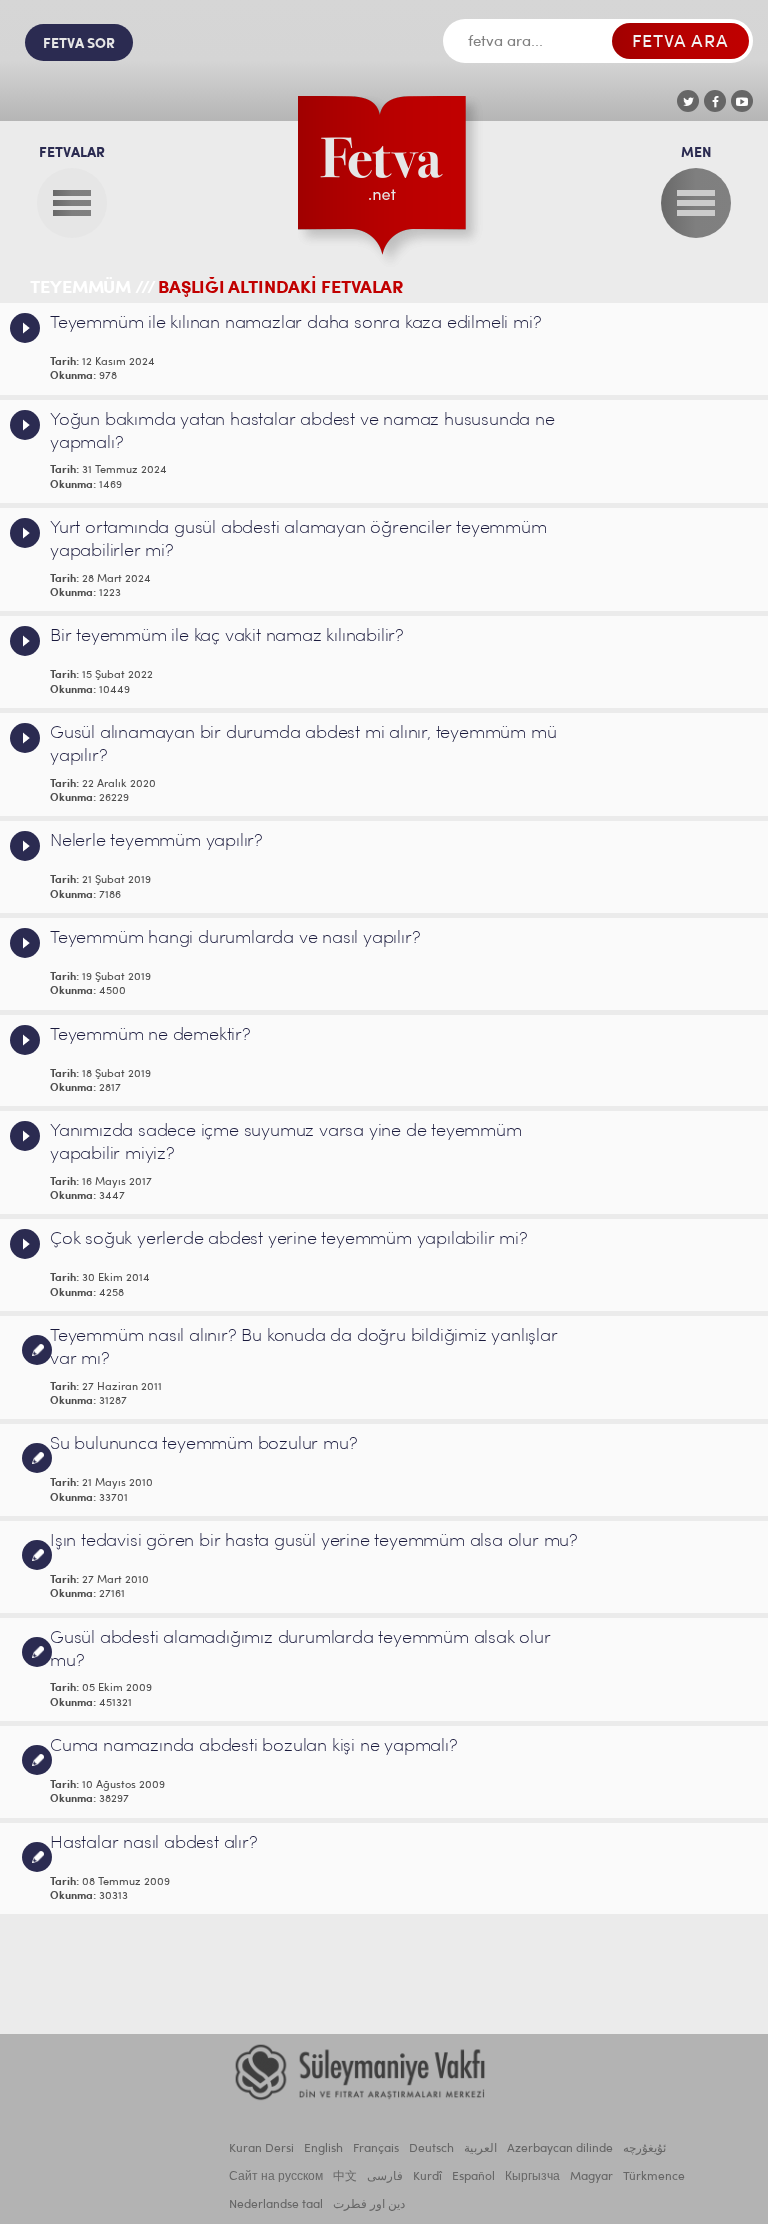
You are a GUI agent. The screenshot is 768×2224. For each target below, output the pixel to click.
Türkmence (654, 2177)
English (323, 2149)
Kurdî (427, 2177)
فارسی (385, 2177)
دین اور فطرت (369, 2205)
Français (376, 2149)
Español (473, 2177)
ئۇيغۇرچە (644, 2149)
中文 (345, 2177)
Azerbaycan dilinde (560, 2149)
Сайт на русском (276, 2177)
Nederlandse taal (276, 2205)
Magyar (591, 2177)
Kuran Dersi (261, 2149)
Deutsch (431, 2149)
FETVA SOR (79, 44)
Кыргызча (532, 2177)
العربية (480, 2149)
